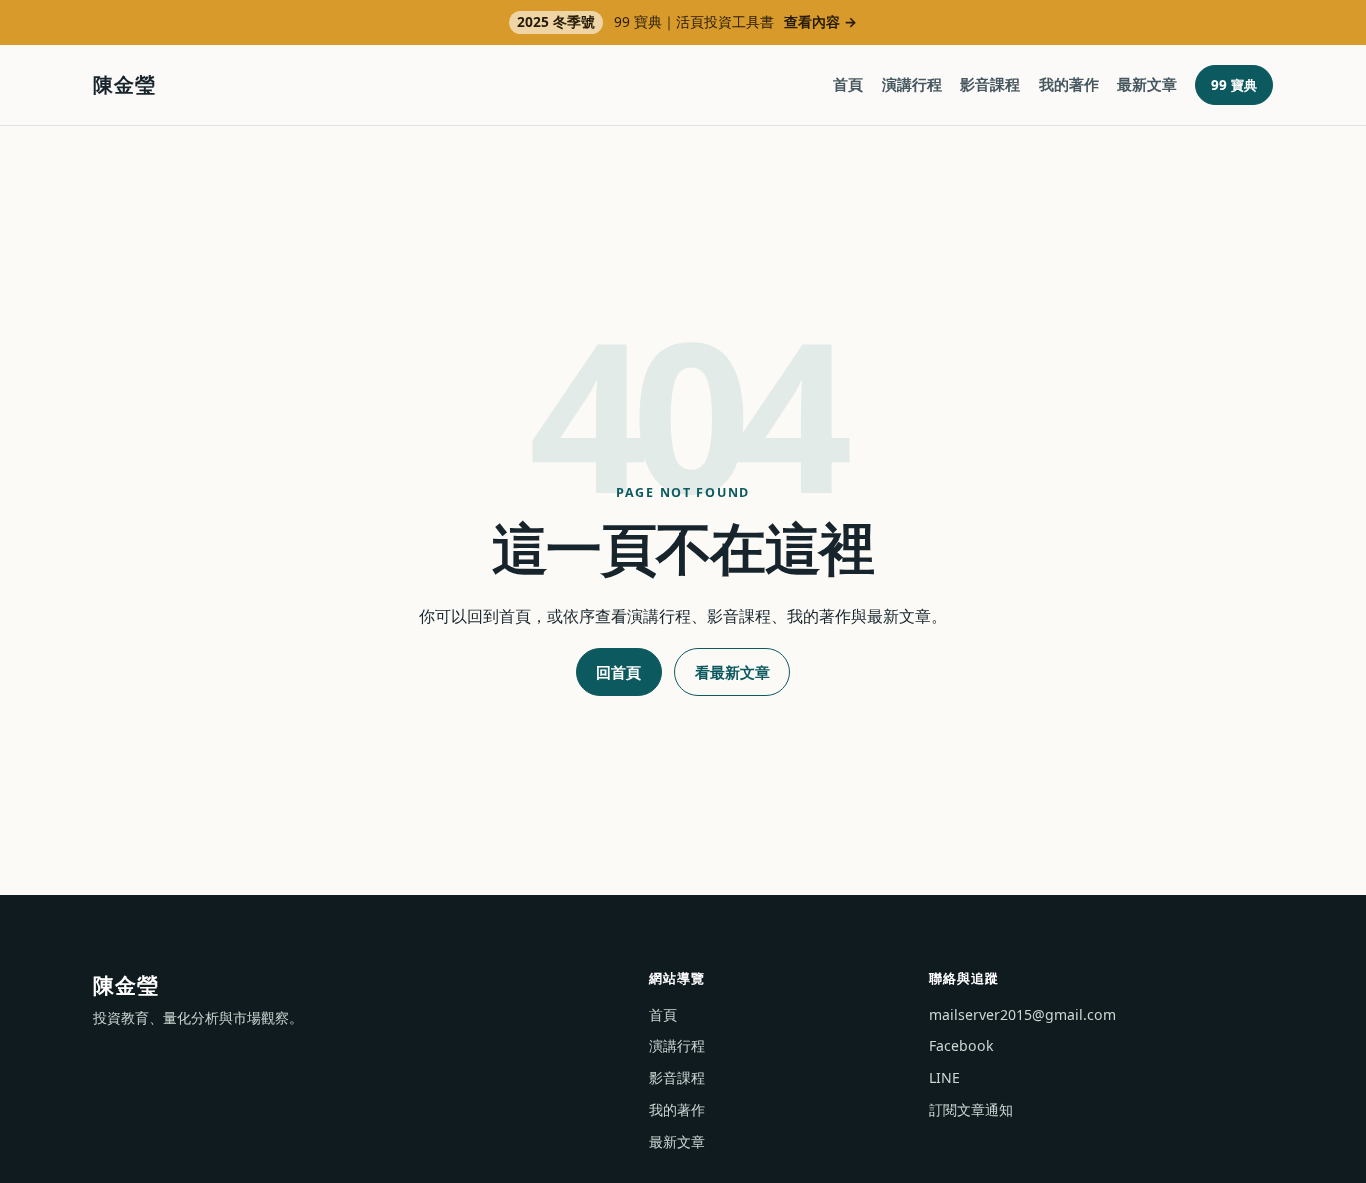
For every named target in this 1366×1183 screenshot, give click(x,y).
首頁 (848, 84)
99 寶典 (1234, 85)
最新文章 (1147, 84)
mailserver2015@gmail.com (1022, 1014)
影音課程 (990, 84)
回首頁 (618, 672)
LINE (944, 1077)
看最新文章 (732, 672)
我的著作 (1069, 84)
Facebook (961, 1045)
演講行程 (912, 84)
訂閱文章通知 (971, 1109)
